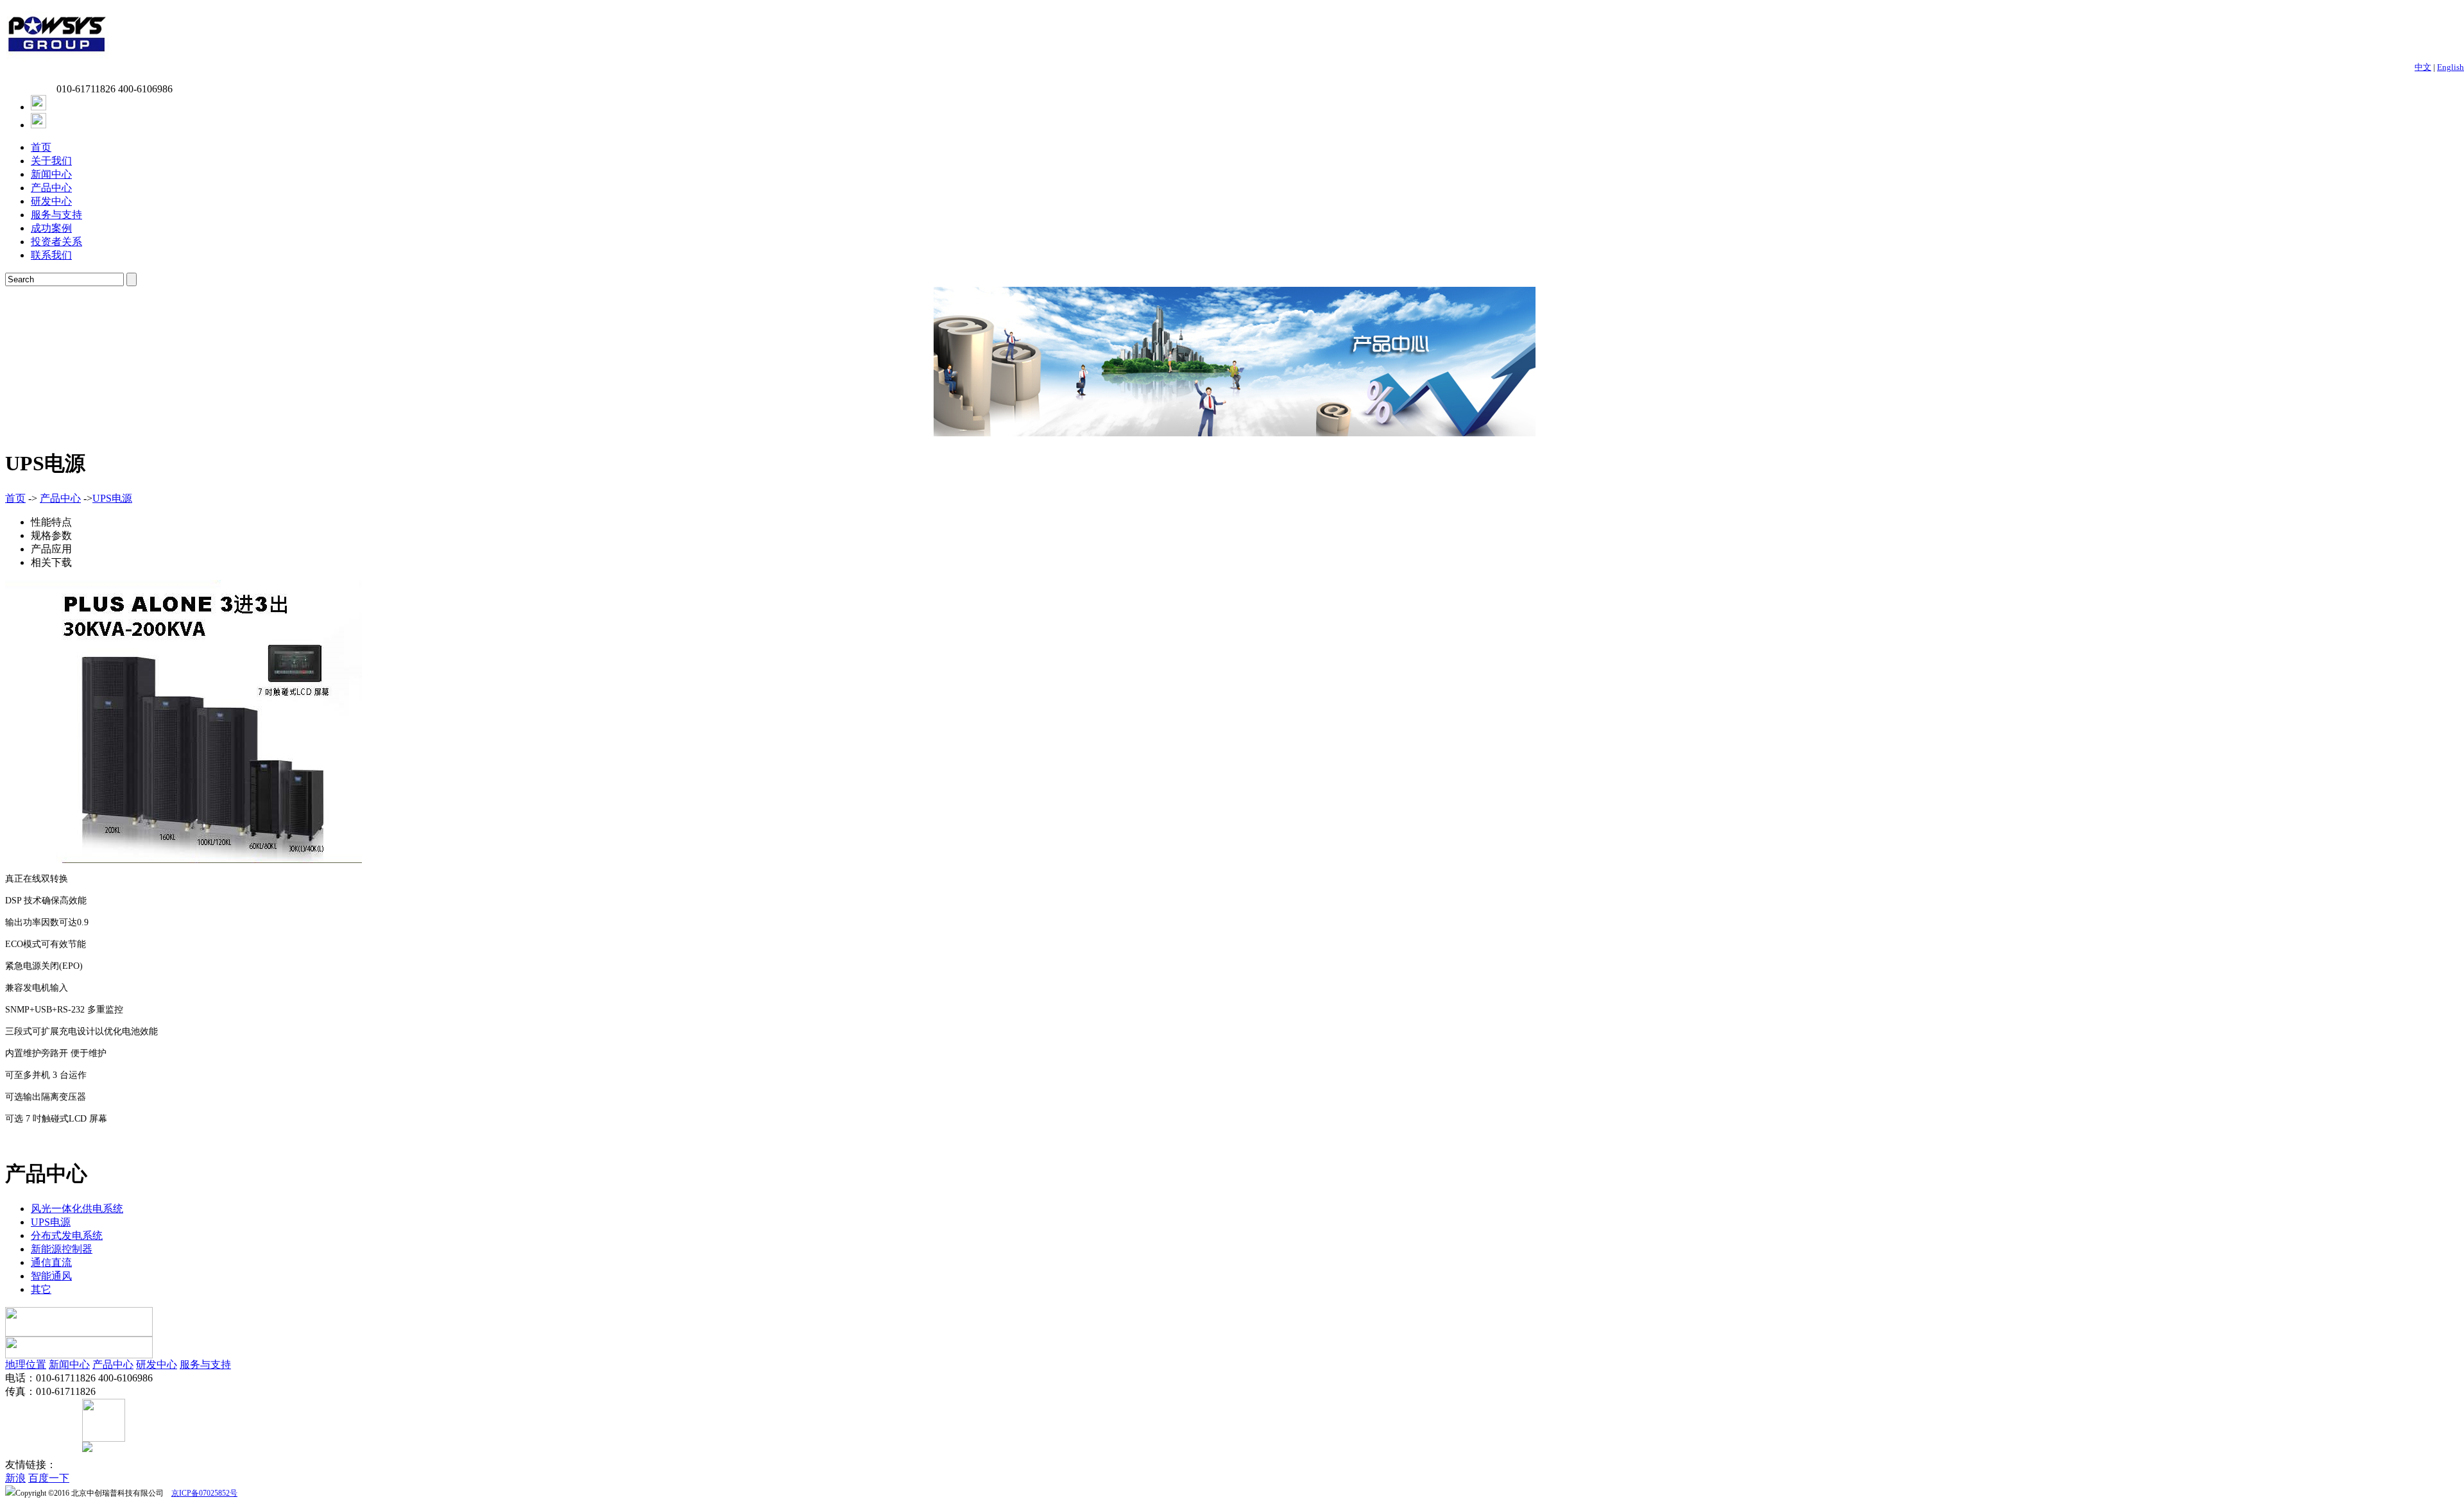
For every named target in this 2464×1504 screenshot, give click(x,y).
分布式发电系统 (67, 1235)
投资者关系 (56, 242)
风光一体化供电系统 (77, 1209)
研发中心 (51, 201)
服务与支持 (56, 215)
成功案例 (51, 228)
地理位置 (26, 1364)
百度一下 (49, 1478)
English (2451, 67)
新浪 (15, 1478)
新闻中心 (51, 174)
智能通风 (51, 1276)
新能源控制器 (62, 1249)
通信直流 (51, 1262)
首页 (41, 147)
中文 (2423, 67)
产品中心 (51, 188)
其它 (41, 1289)
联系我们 (51, 255)
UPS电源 (112, 498)
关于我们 (51, 161)
